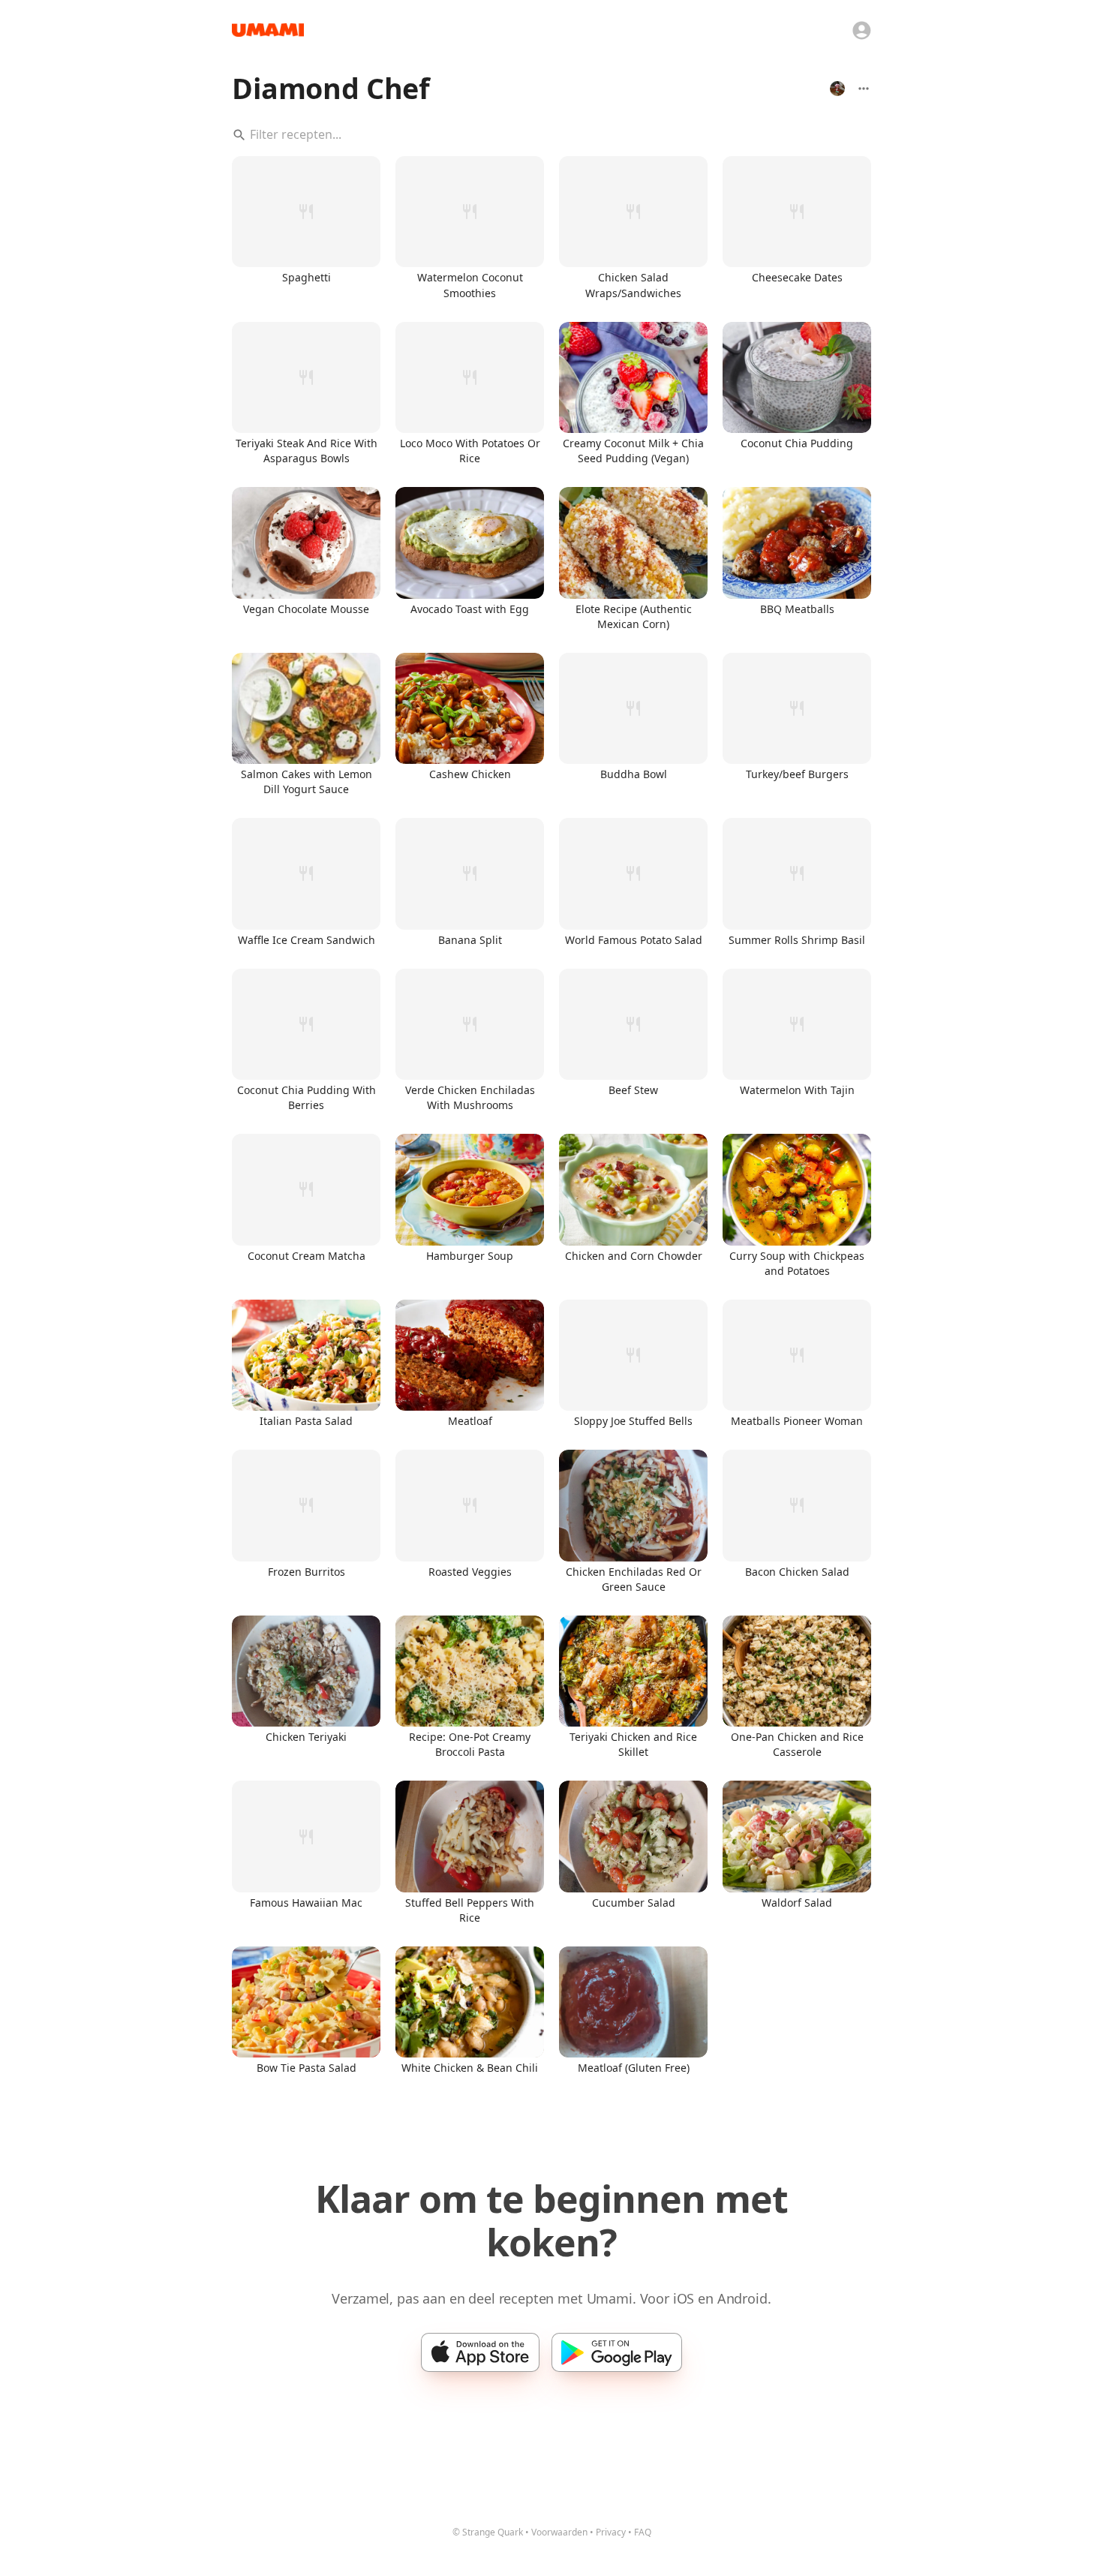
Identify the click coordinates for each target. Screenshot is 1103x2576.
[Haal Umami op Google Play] (617, 2352)
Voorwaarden (559, 2532)
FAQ (643, 2532)
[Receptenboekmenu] (864, 89)
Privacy (611, 2532)
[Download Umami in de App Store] (480, 2352)
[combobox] (551, 135)
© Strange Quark (488, 2532)
